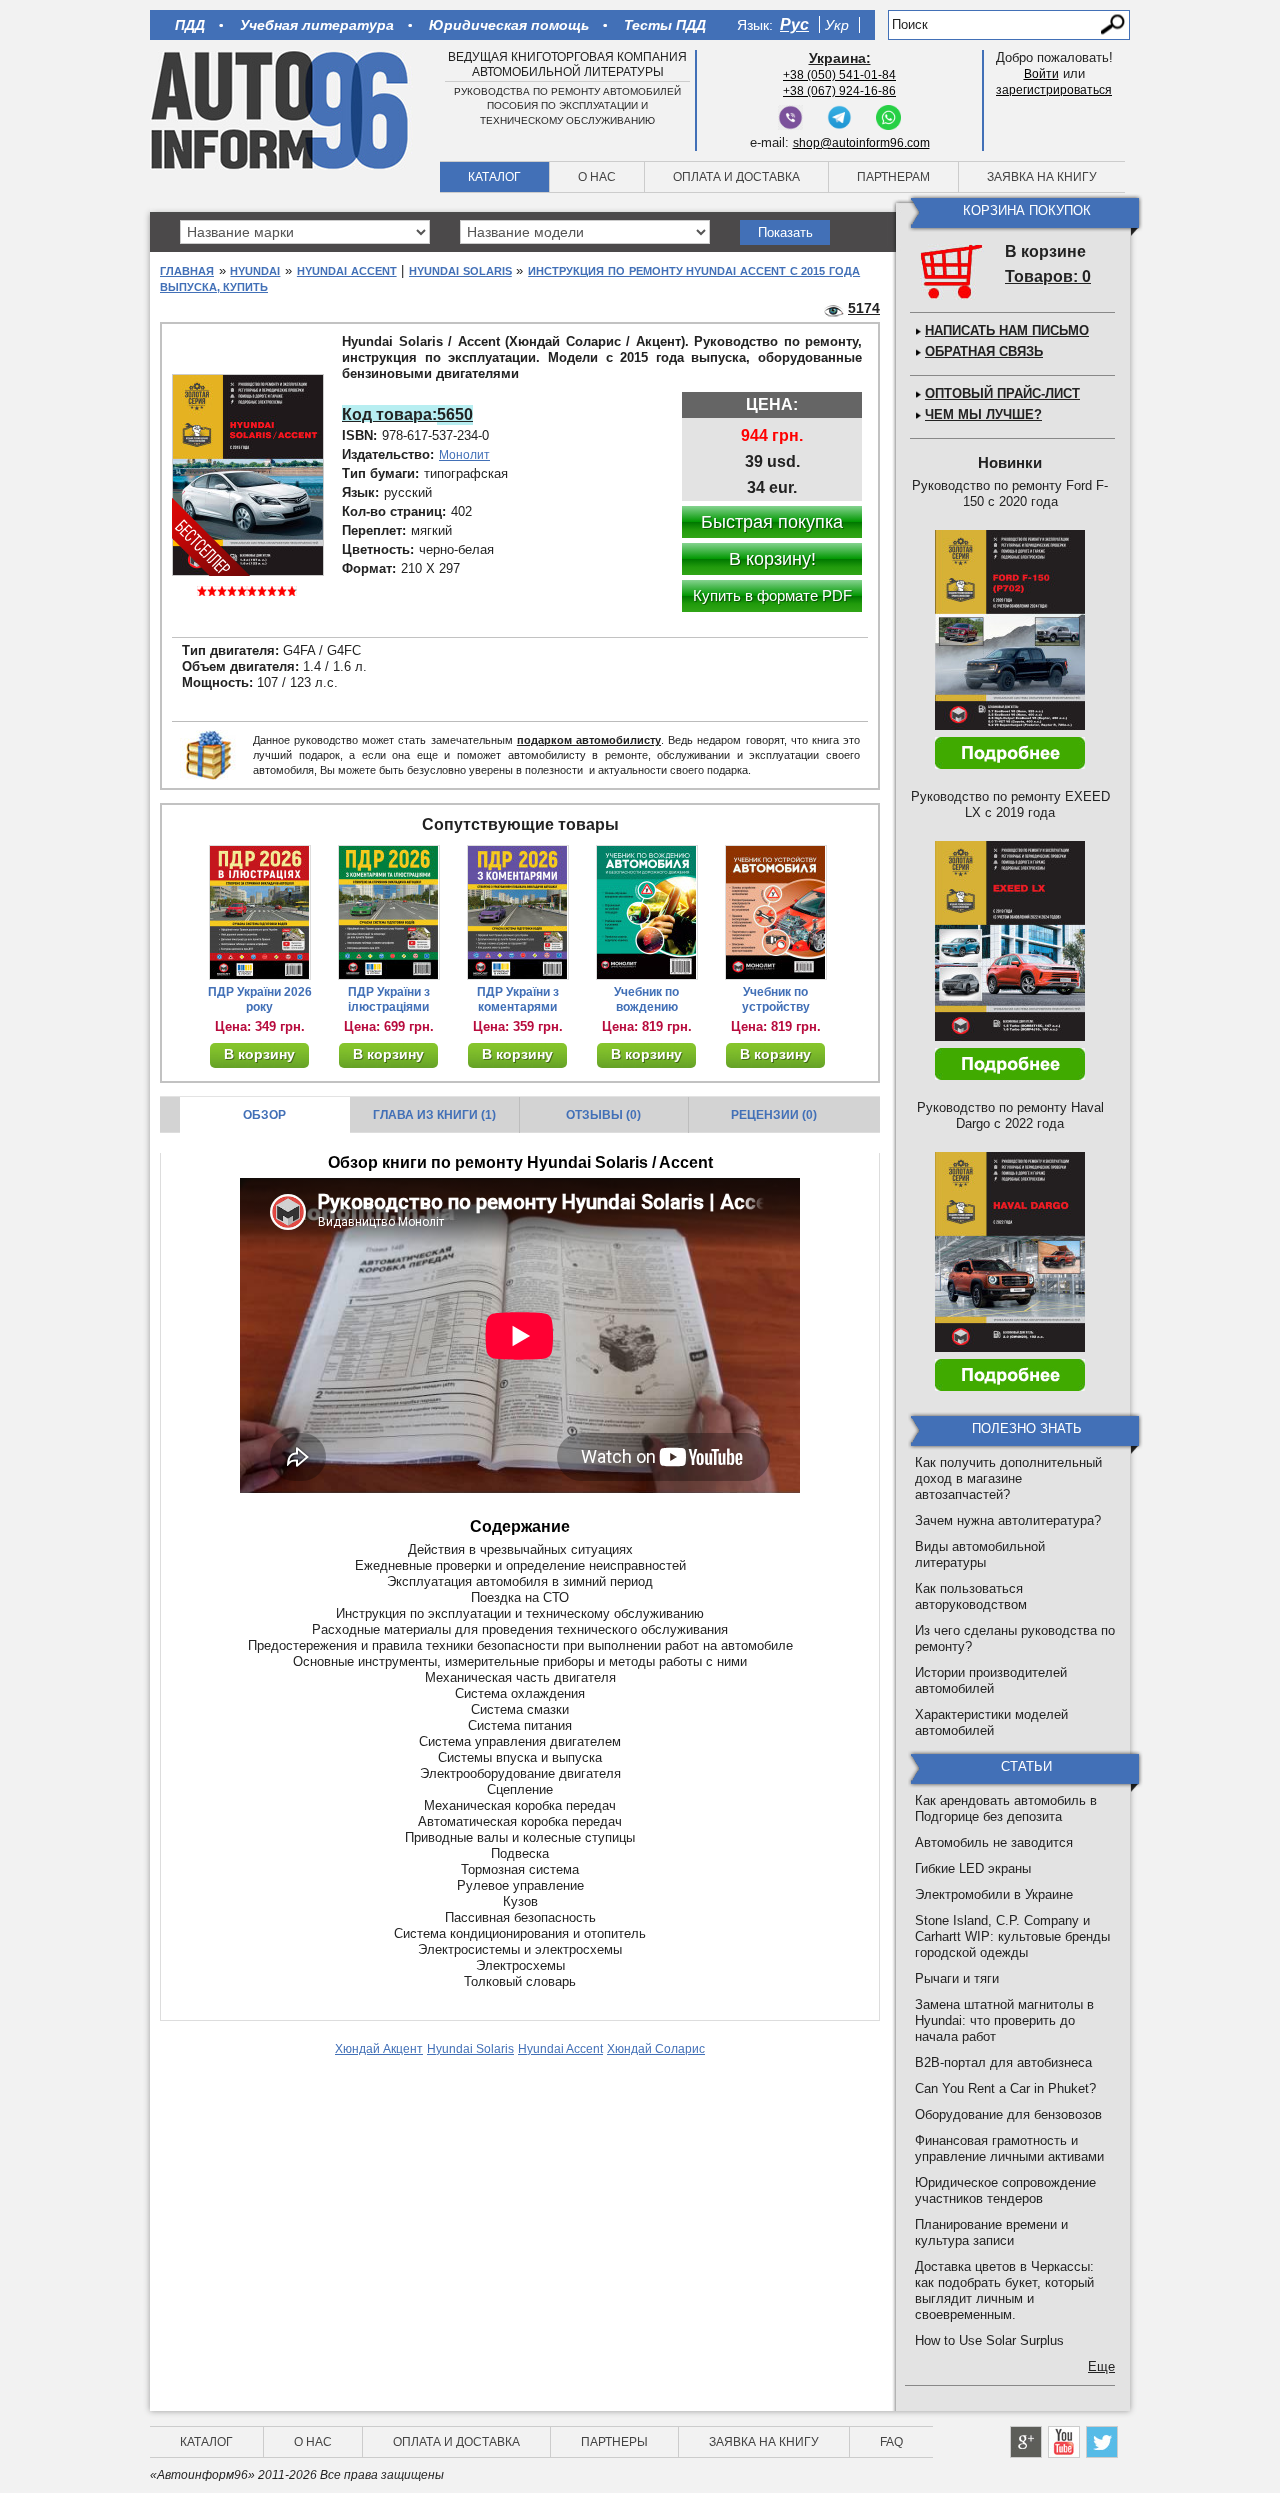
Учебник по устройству (776, 999)
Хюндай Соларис (656, 2049)
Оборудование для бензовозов (1008, 2114)
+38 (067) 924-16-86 (839, 91)
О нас (597, 177)
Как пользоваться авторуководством (971, 1596)
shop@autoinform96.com (861, 143)
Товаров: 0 (1048, 276)
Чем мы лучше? (983, 414)
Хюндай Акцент (379, 2049)
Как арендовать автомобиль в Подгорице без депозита (1006, 1808)
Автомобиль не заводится (994, 1842)
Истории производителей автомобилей (991, 1680)
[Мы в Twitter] (1102, 2442)
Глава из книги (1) (434, 1115)
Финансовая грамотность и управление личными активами (1009, 2148)
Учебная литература (317, 25)
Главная (187, 271)
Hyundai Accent (347, 271)
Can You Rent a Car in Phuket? (1005, 2088)
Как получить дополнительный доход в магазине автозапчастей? (1008, 1478)
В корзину (259, 1054)
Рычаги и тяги (957, 1978)
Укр (837, 25)
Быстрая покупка (772, 522)
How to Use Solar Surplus (989, 2340)
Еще (1101, 2366)
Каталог (494, 177)
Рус (794, 24)
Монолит (464, 455)
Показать (785, 232)
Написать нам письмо (1007, 330)
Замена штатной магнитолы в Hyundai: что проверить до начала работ (1004, 2020)
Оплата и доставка (736, 177)
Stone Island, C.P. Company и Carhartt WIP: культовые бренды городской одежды (1012, 1936)
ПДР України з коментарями (518, 999)
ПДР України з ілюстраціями (389, 999)
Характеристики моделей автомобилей (991, 1722)
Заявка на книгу (1042, 177)
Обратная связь (984, 351)
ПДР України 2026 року (260, 999)
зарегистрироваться (1054, 90)
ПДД (190, 25)
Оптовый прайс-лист (1002, 393)
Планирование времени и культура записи (991, 2232)
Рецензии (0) (774, 1115)
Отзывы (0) (603, 1115)
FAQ (891, 2442)
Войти (1041, 74)
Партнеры (614, 2442)
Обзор (264, 1115)
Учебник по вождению (646, 999)
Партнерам (893, 177)
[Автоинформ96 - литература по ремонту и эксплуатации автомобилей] (281, 109)
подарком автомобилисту (589, 740)
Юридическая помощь (509, 25)
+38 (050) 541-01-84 (839, 75)
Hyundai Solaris (460, 271)
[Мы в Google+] (1026, 2442)
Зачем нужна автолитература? (1008, 1520)
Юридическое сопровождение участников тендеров (1005, 2190)
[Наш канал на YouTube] (1064, 2442)
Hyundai (255, 271)
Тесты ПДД (665, 25)
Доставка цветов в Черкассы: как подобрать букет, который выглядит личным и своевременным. (1004, 2290)
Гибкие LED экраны (973, 1868)
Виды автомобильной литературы (980, 1554)
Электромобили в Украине (994, 1894)
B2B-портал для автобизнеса (1003, 2062)
